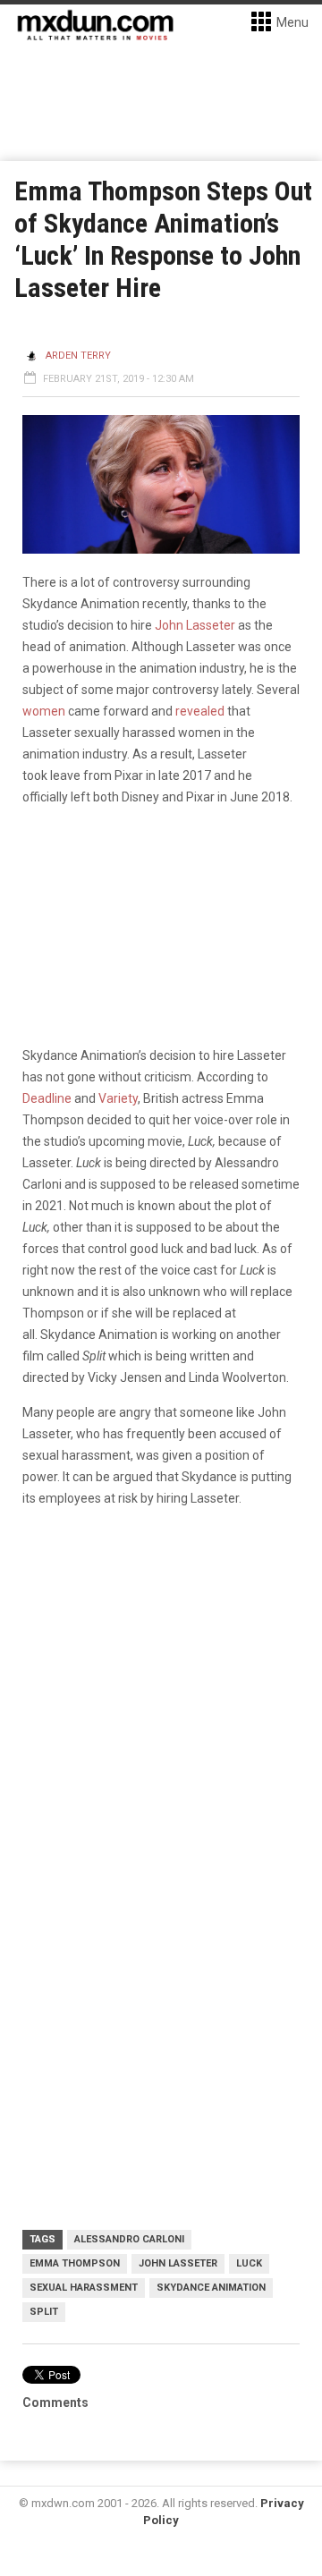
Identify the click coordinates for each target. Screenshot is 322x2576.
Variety (118, 1098)
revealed (200, 711)
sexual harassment (84, 2288)
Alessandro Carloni (129, 2239)
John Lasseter (195, 625)
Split (44, 2312)
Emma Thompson (75, 2263)
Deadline (47, 1098)
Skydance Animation (211, 2288)
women (44, 711)
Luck (249, 2263)
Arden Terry (78, 356)
